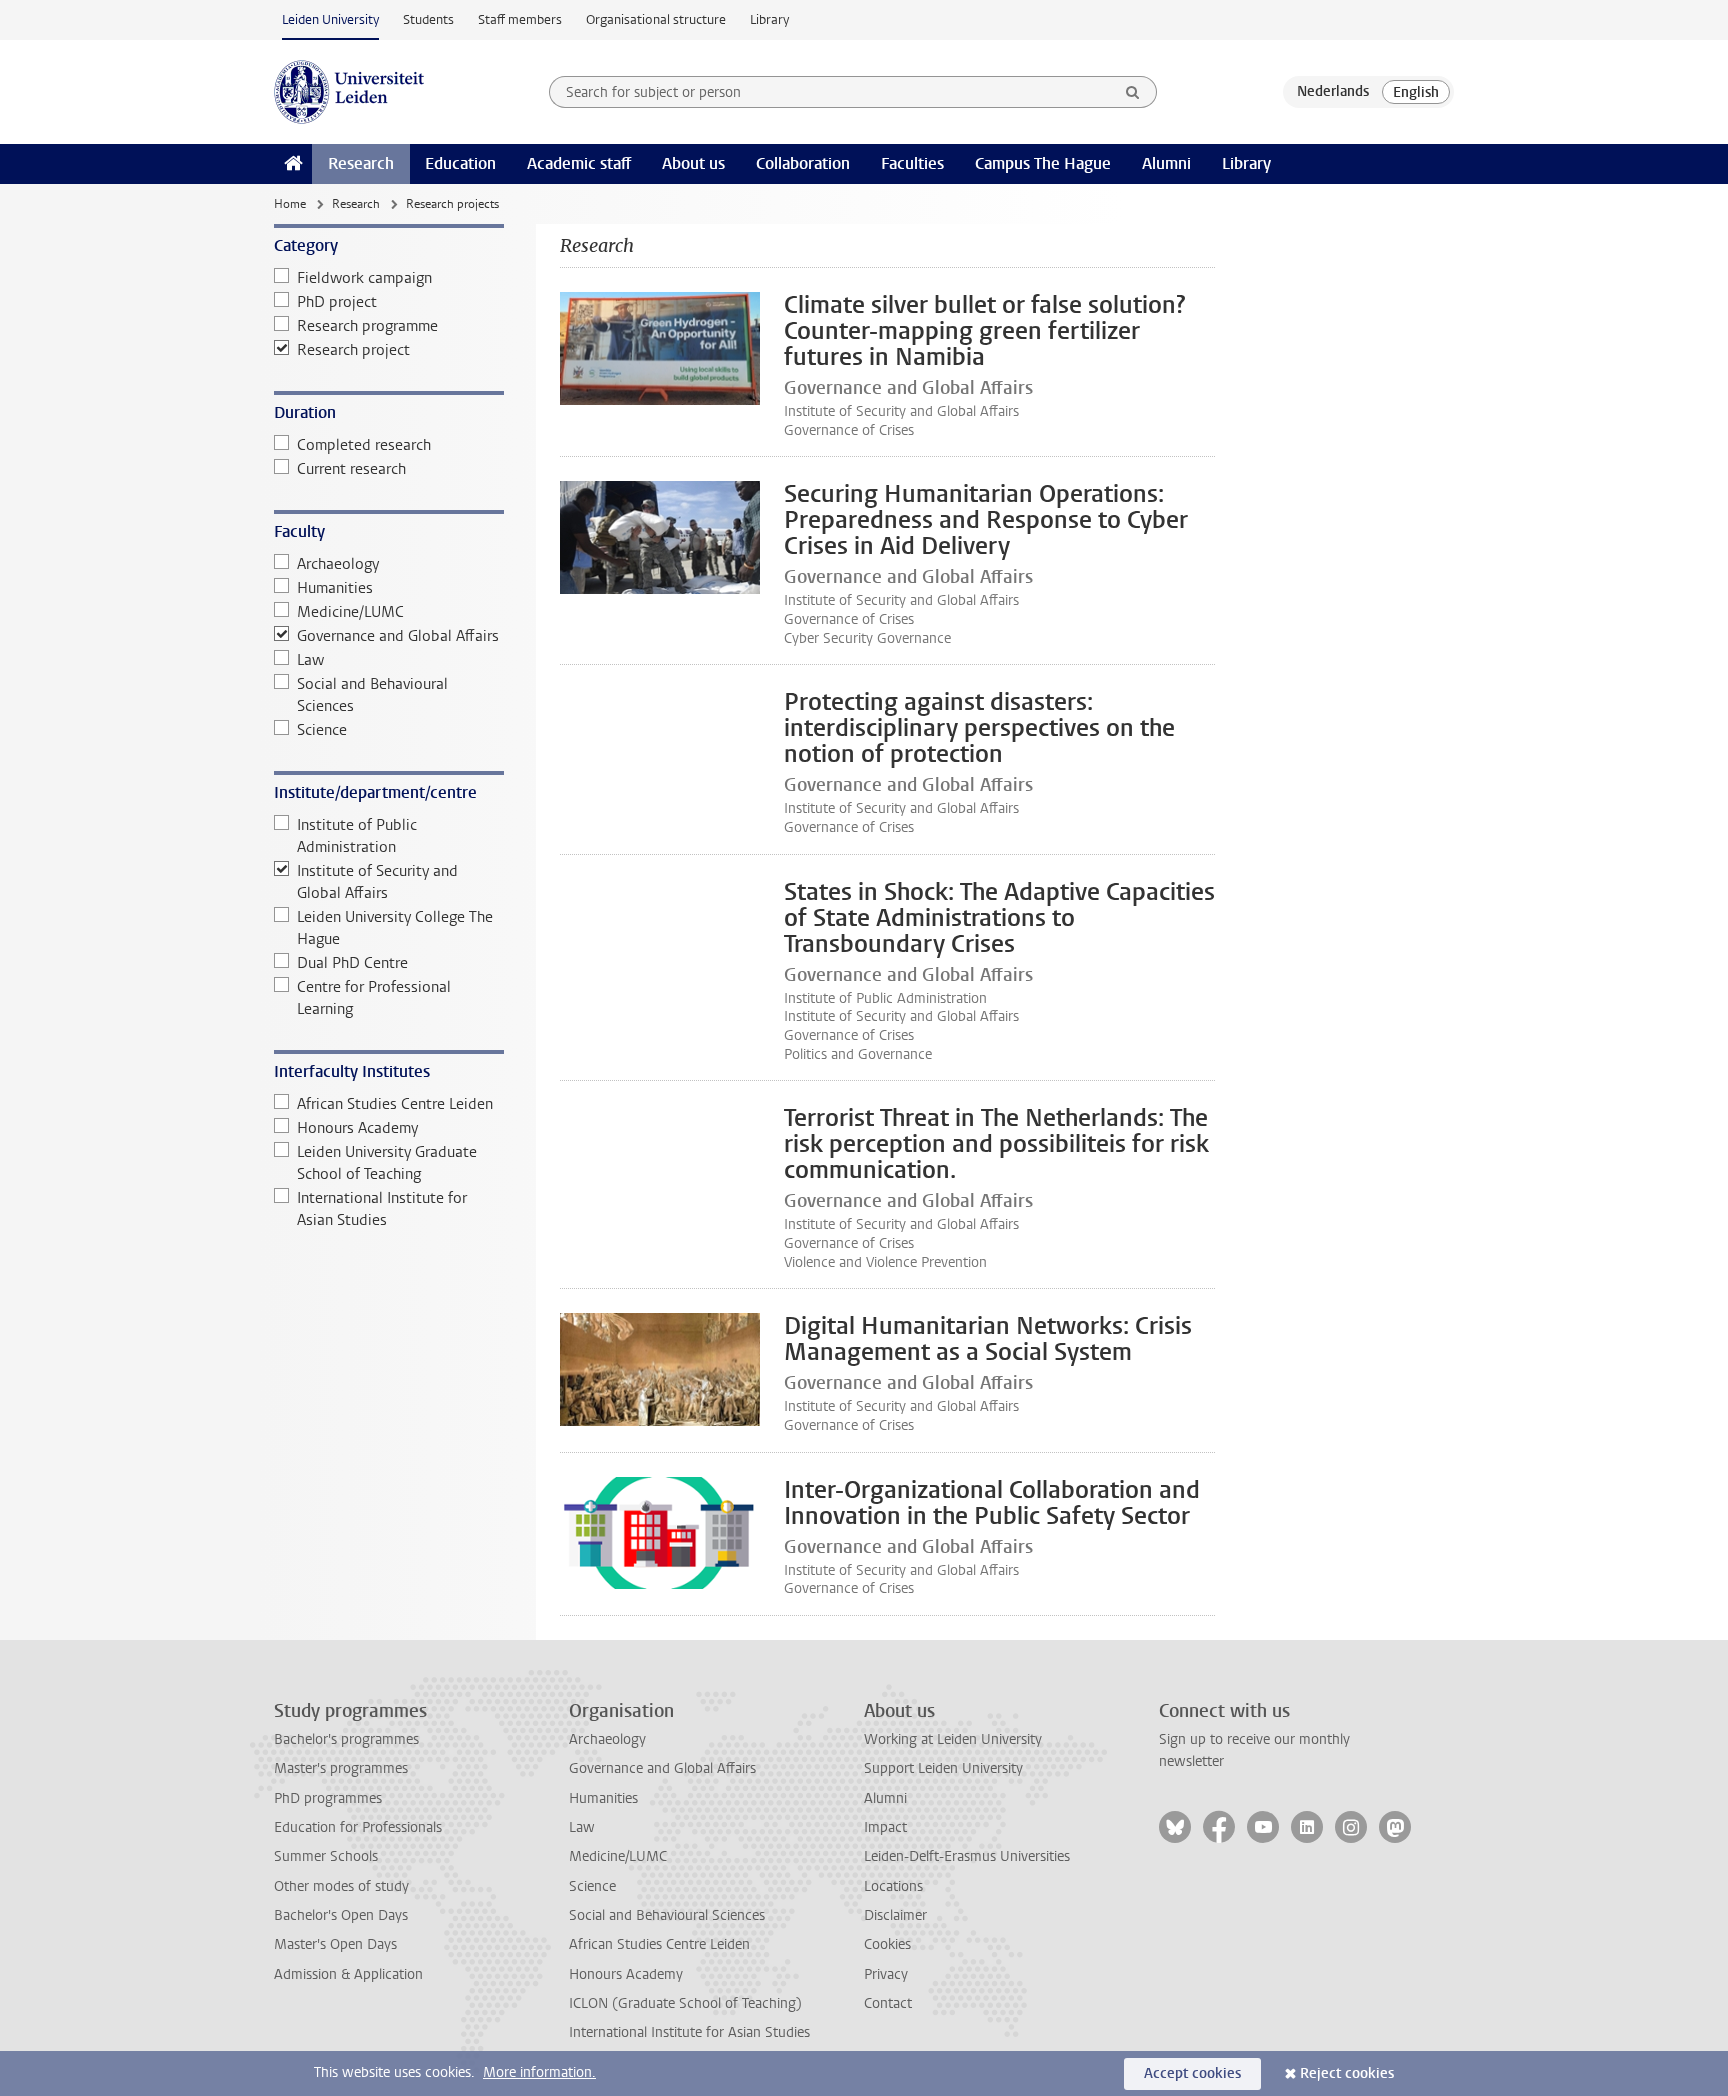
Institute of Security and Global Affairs (377, 882)
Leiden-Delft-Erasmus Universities (967, 1856)
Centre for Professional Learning (374, 998)
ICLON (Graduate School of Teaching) (685, 2003)
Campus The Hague (1043, 163)
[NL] (1333, 92)
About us (693, 163)
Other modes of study (341, 1886)
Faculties (912, 163)
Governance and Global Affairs (398, 636)
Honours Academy (357, 1128)
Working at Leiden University (953, 1739)
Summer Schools (326, 1856)
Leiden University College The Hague (395, 928)
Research (361, 163)
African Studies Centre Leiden (395, 1104)
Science (322, 730)
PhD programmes (328, 1798)
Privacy (886, 1974)
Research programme (367, 326)
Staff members (520, 19)
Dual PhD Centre (352, 963)
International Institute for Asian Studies (382, 1209)
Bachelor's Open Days (341, 1915)
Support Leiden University (943, 1768)
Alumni (1166, 163)
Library (769, 19)
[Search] (1133, 92)
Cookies (887, 1944)
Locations (893, 1886)
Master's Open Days (335, 1944)
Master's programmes (341, 1768)
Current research (351, 469)
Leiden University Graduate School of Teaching (387, 1163)
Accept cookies (1192, 2073)
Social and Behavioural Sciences (372, 695)
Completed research (364, 445)
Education (460, 163)
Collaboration (803, 163)
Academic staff (579, 163)
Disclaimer (895, 1915)
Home (290, 204)
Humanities (335, 588)
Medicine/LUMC (350, 612)
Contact (888, 2003)
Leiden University (330, 19)
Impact (885, 1827)
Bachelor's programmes (346, 1739)
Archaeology (338, 564)
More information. (539, 2072)
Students (428, 19)
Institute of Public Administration (357, 836)
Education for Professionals (358, 1827)
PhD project (337, 302)
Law (310, 660)
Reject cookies (1347, 2073)
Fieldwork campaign (364, 278)
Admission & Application (348, 1974)
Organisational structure (656, 19)
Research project (353, 350)
